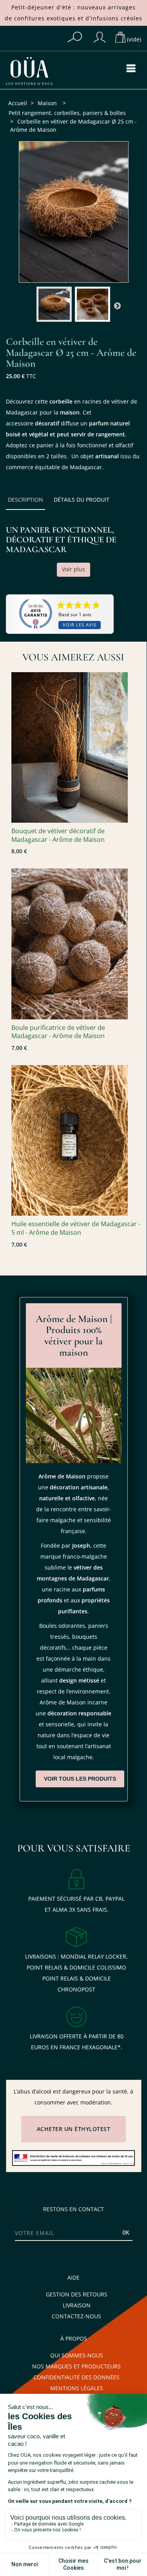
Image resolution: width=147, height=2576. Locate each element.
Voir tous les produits (80, 1779)
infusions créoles (117, 18)
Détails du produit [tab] (82, 500)
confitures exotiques (45, 18)
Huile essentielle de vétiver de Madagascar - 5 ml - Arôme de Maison (76, 1228)
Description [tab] (25, 500)
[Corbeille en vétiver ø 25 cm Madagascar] (54, 304)
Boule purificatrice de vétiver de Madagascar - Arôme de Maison (58, 1032)
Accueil (18, 103)
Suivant (117, 305)
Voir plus (73, 569)
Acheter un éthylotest (74, 2129)
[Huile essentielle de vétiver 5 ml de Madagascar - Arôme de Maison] (76, 1140)
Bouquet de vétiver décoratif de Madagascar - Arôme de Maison (58, 835)
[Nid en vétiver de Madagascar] (76, 747)
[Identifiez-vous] (100, 37)
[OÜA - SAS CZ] (37, 71)
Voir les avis (80, 625)
